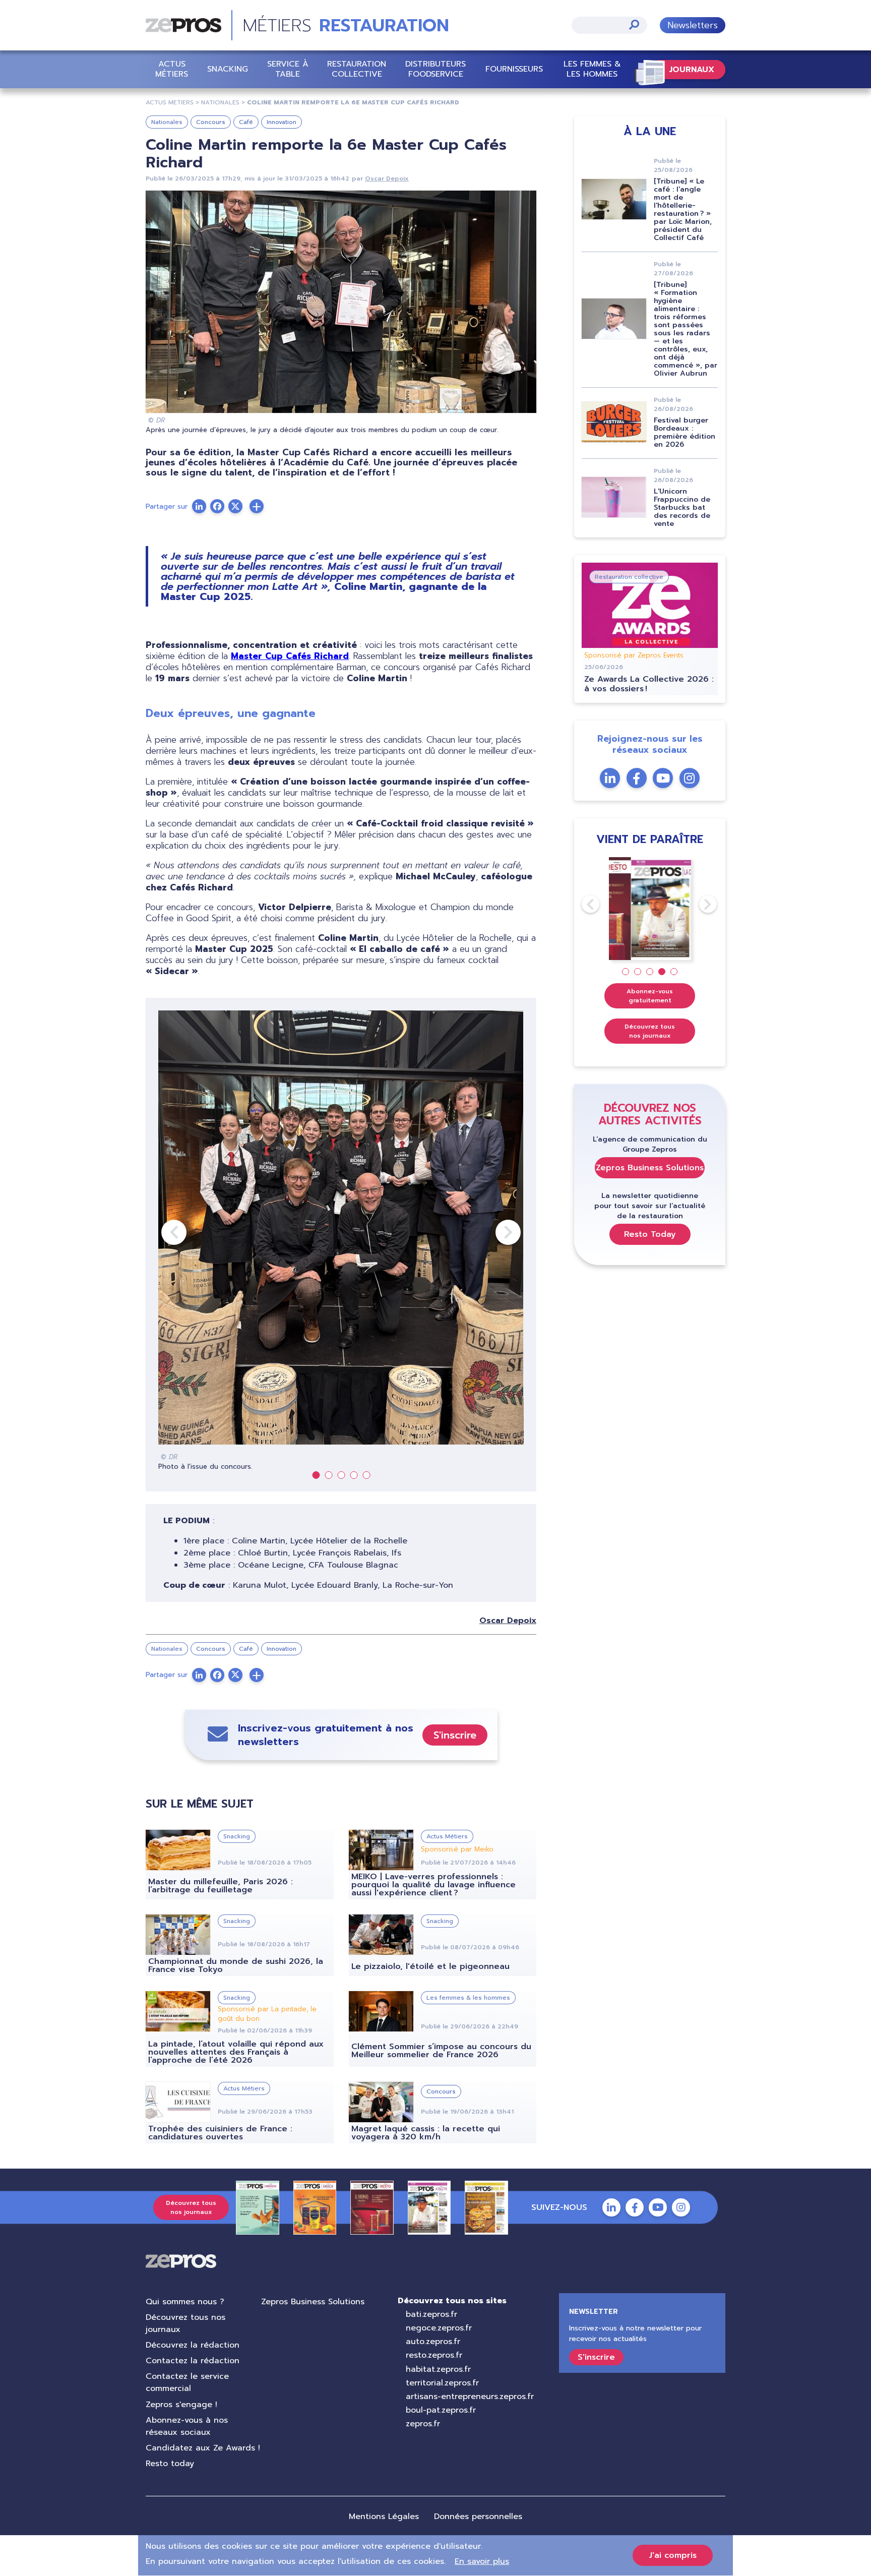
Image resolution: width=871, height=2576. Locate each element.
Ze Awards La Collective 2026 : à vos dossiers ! (649, 684)
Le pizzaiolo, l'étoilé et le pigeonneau (430, 1966)
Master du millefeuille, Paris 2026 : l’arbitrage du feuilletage (221, 1886)
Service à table (288, 69)
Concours (211, 122)
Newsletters (693, 25)
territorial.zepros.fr (442, 2383)
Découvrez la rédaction (193, 2345)
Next (495, 1232)
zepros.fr (423, 2424)
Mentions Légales (384, 2517)
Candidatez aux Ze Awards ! (203, 2448)
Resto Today (650, 1234)
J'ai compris (673, 2555)
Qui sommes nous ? (185, 2302)
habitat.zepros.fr (438, 2369)
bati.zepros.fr (431, 2314)
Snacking (228, 69)
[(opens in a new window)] (257, 506)
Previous (161, 1232)
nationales (220, 102)
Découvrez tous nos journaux (650, 1031)
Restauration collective (357, 69)
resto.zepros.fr (434, 2355)
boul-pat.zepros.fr (441, 2410)
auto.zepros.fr (433, 2342)
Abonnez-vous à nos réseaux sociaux (187, 2426)
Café (246, 122)
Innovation (282, 122)
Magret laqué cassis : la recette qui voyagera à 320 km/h (426, 2133)
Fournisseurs (514, 69)
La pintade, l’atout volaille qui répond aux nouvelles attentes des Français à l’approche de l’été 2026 (236, 2052)
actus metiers (170, 102)
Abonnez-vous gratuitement (650, 996)
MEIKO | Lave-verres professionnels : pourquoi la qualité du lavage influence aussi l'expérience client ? (433, 1885)
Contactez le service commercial (187, 2382)
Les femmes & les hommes (592, 69)
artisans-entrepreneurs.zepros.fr (470, 2397)
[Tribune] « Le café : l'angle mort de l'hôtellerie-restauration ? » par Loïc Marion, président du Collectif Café (683, 209)
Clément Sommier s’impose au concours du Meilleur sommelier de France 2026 (441, 2051)
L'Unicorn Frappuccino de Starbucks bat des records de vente (682, 507)
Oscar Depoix (387, 178)
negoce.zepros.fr (439, 2328)
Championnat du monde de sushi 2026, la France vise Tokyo (236, 1965)
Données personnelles (478, 2517)
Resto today (170, 2464)
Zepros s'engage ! (181, 2405)
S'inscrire (455, 1735)
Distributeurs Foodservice (435, 69)
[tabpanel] (341, 1241)
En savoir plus (482, 2561)
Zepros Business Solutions (650, 1168)
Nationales (167, 122)
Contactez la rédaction (193, 2361)
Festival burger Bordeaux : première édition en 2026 (685, 432)
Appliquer (634, 24)
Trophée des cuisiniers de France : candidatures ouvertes (220, 2133)
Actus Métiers (172, 69)
